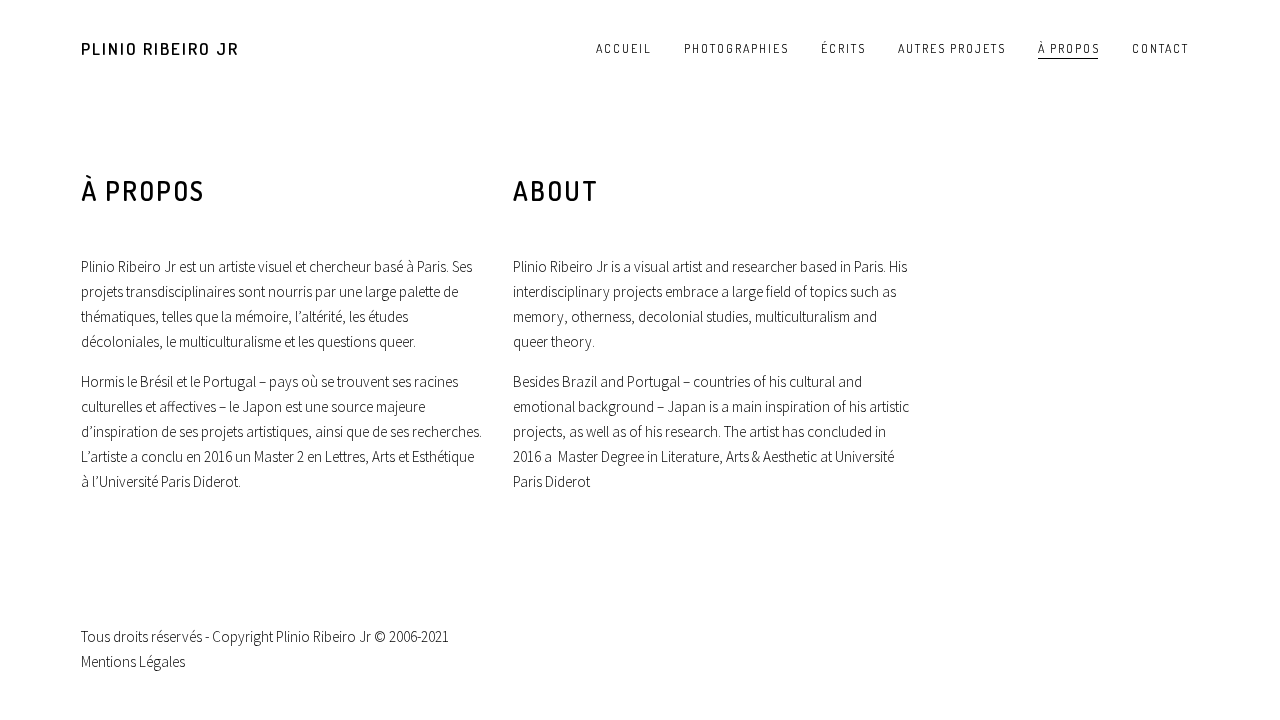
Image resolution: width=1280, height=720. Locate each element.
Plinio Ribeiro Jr (160, 48)
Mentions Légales (133, 661)
